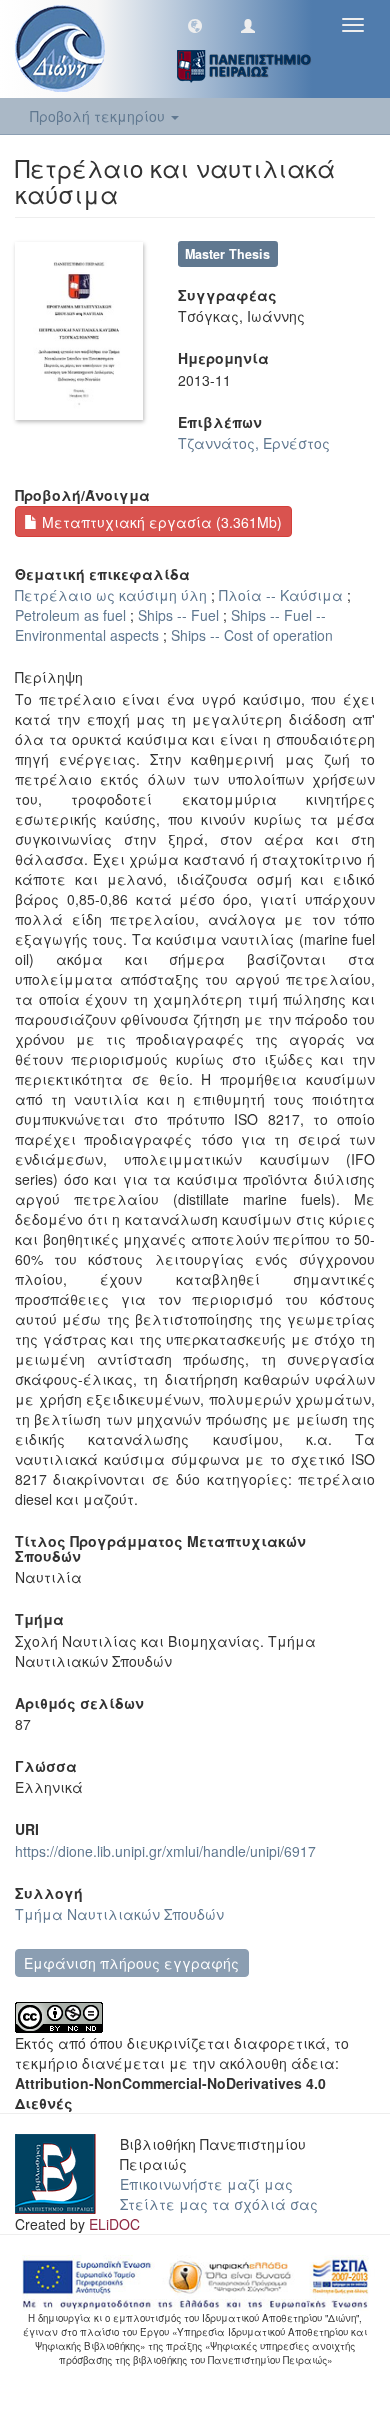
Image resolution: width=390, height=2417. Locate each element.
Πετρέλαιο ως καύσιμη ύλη (111, 595)
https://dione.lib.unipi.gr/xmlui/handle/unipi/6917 (165, 1851)
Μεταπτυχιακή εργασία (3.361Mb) (160, 522)
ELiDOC (114, 2224)
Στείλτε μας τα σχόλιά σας (219, 2204)
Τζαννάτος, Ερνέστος (254, 443)
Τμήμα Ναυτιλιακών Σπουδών (119, 1914)
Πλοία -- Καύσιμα (281, 595)
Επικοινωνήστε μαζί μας (206, 2184)
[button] (195, 25)
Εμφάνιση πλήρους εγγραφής (131, 1963)
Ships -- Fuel (178, 615)
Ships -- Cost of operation (252, 635)
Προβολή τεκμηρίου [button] (99, 116)
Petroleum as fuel (70, 615)
